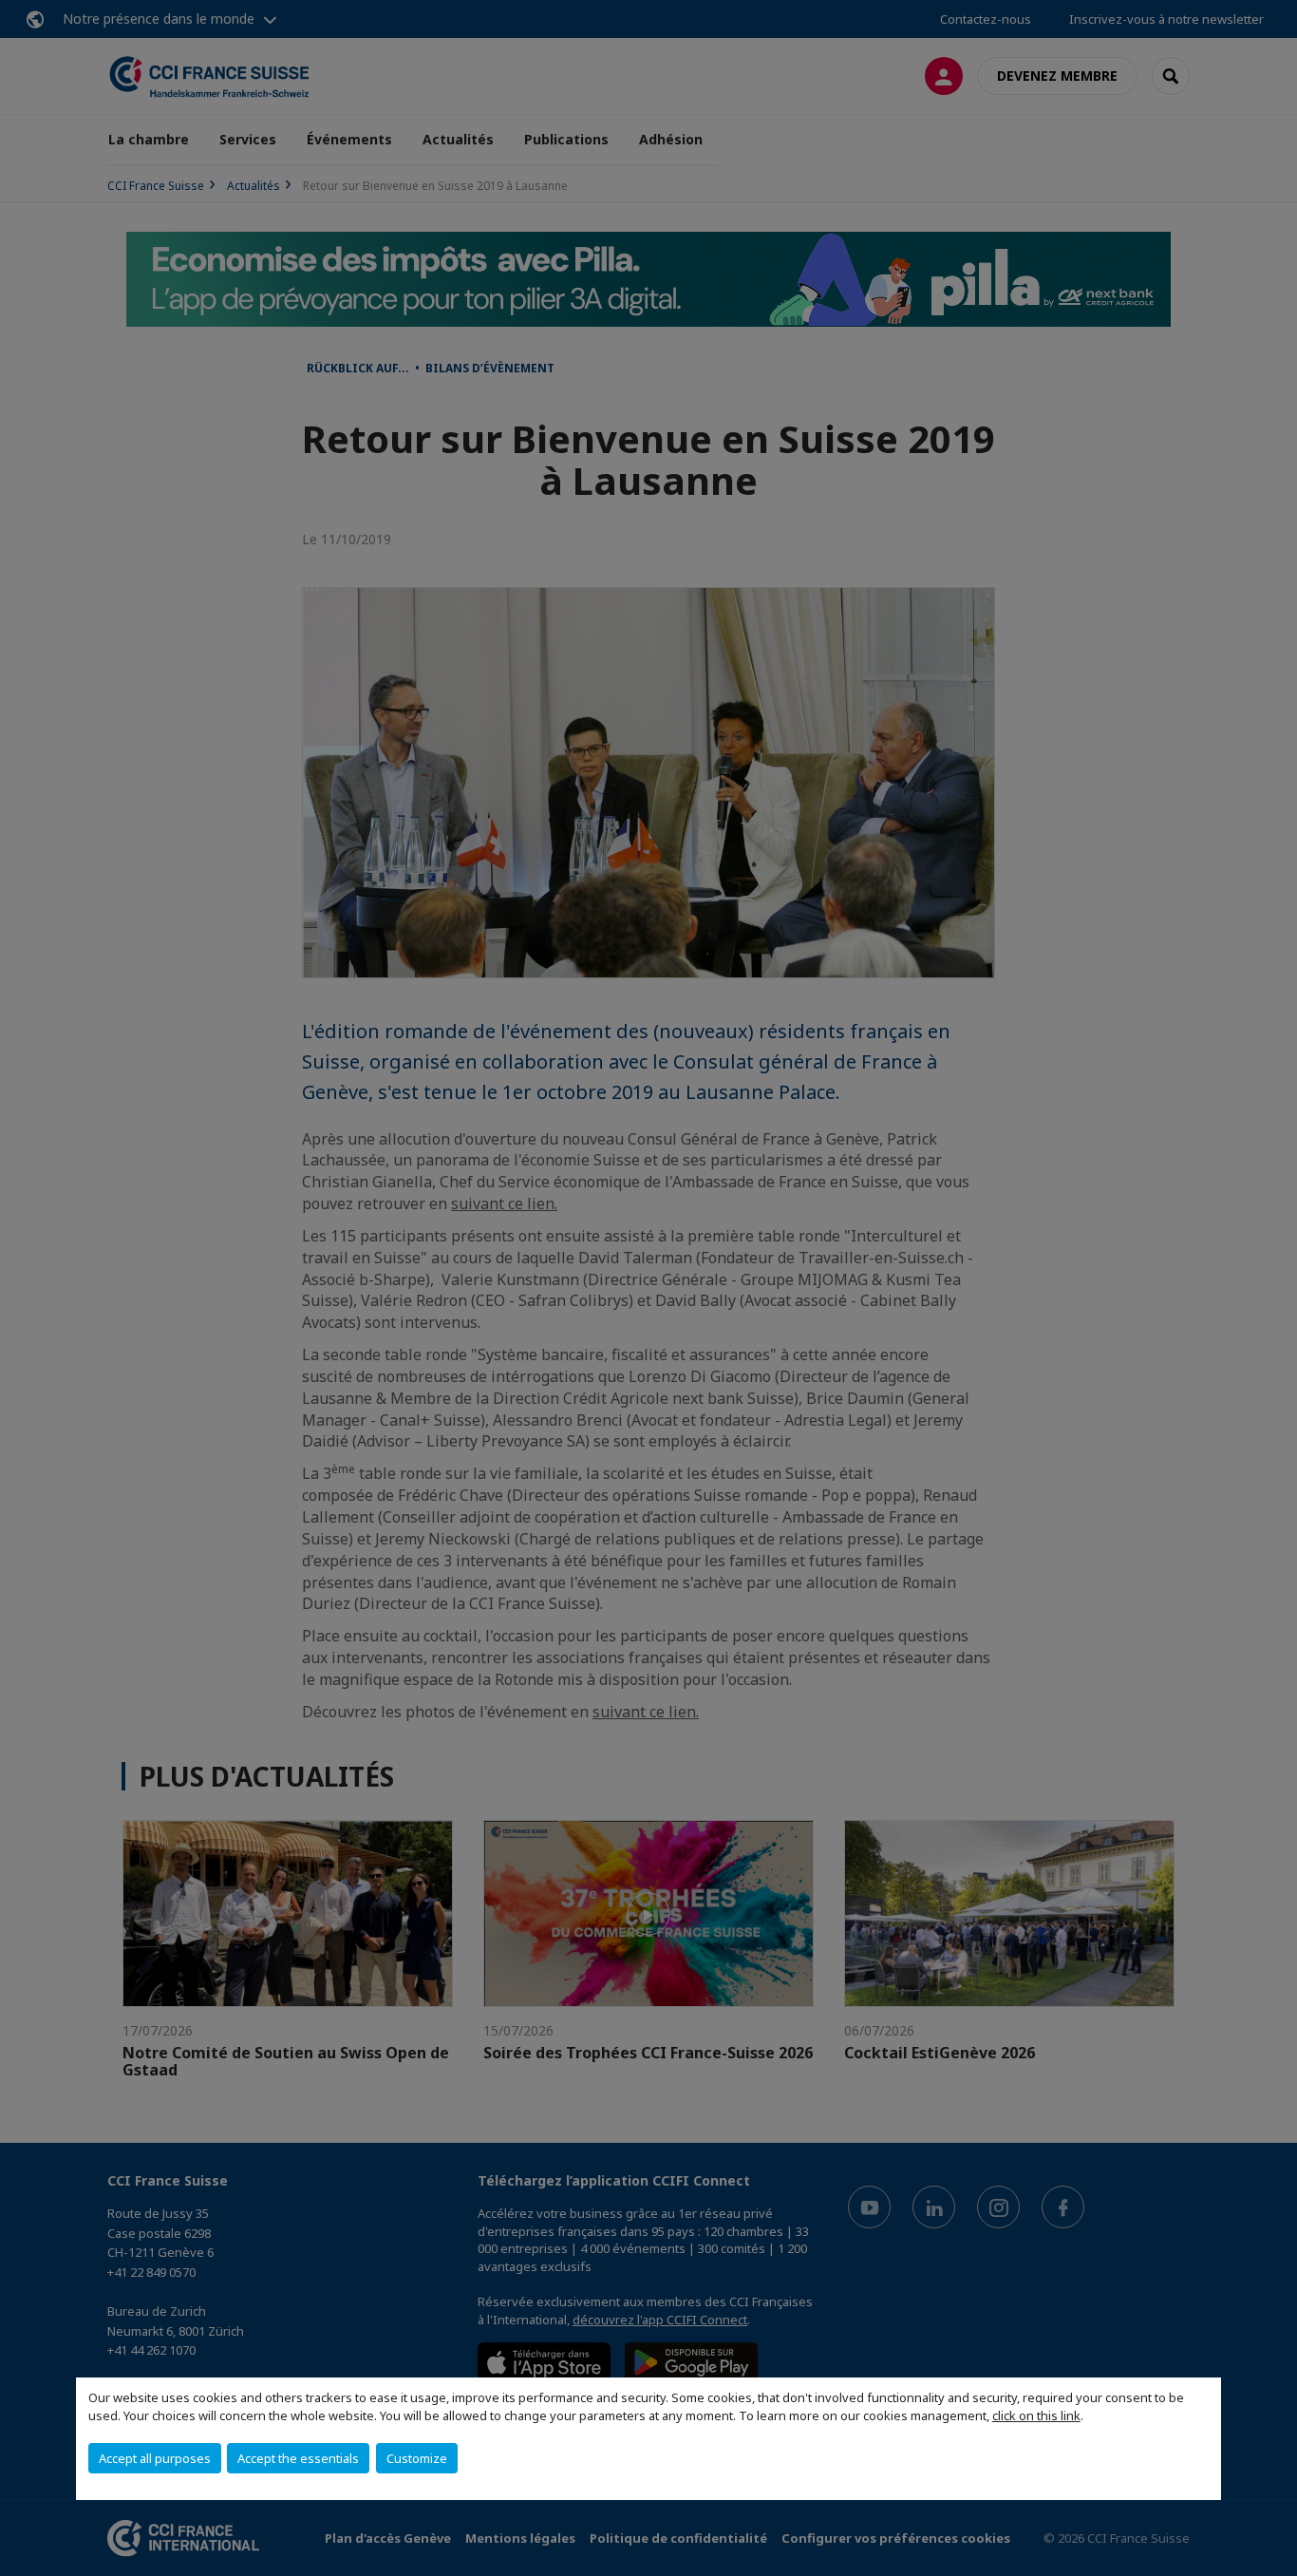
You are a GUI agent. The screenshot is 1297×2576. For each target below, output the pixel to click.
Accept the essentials (298, 2458)
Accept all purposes (155, 2458)
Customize (417, 2458)
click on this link (1036, 2415)
